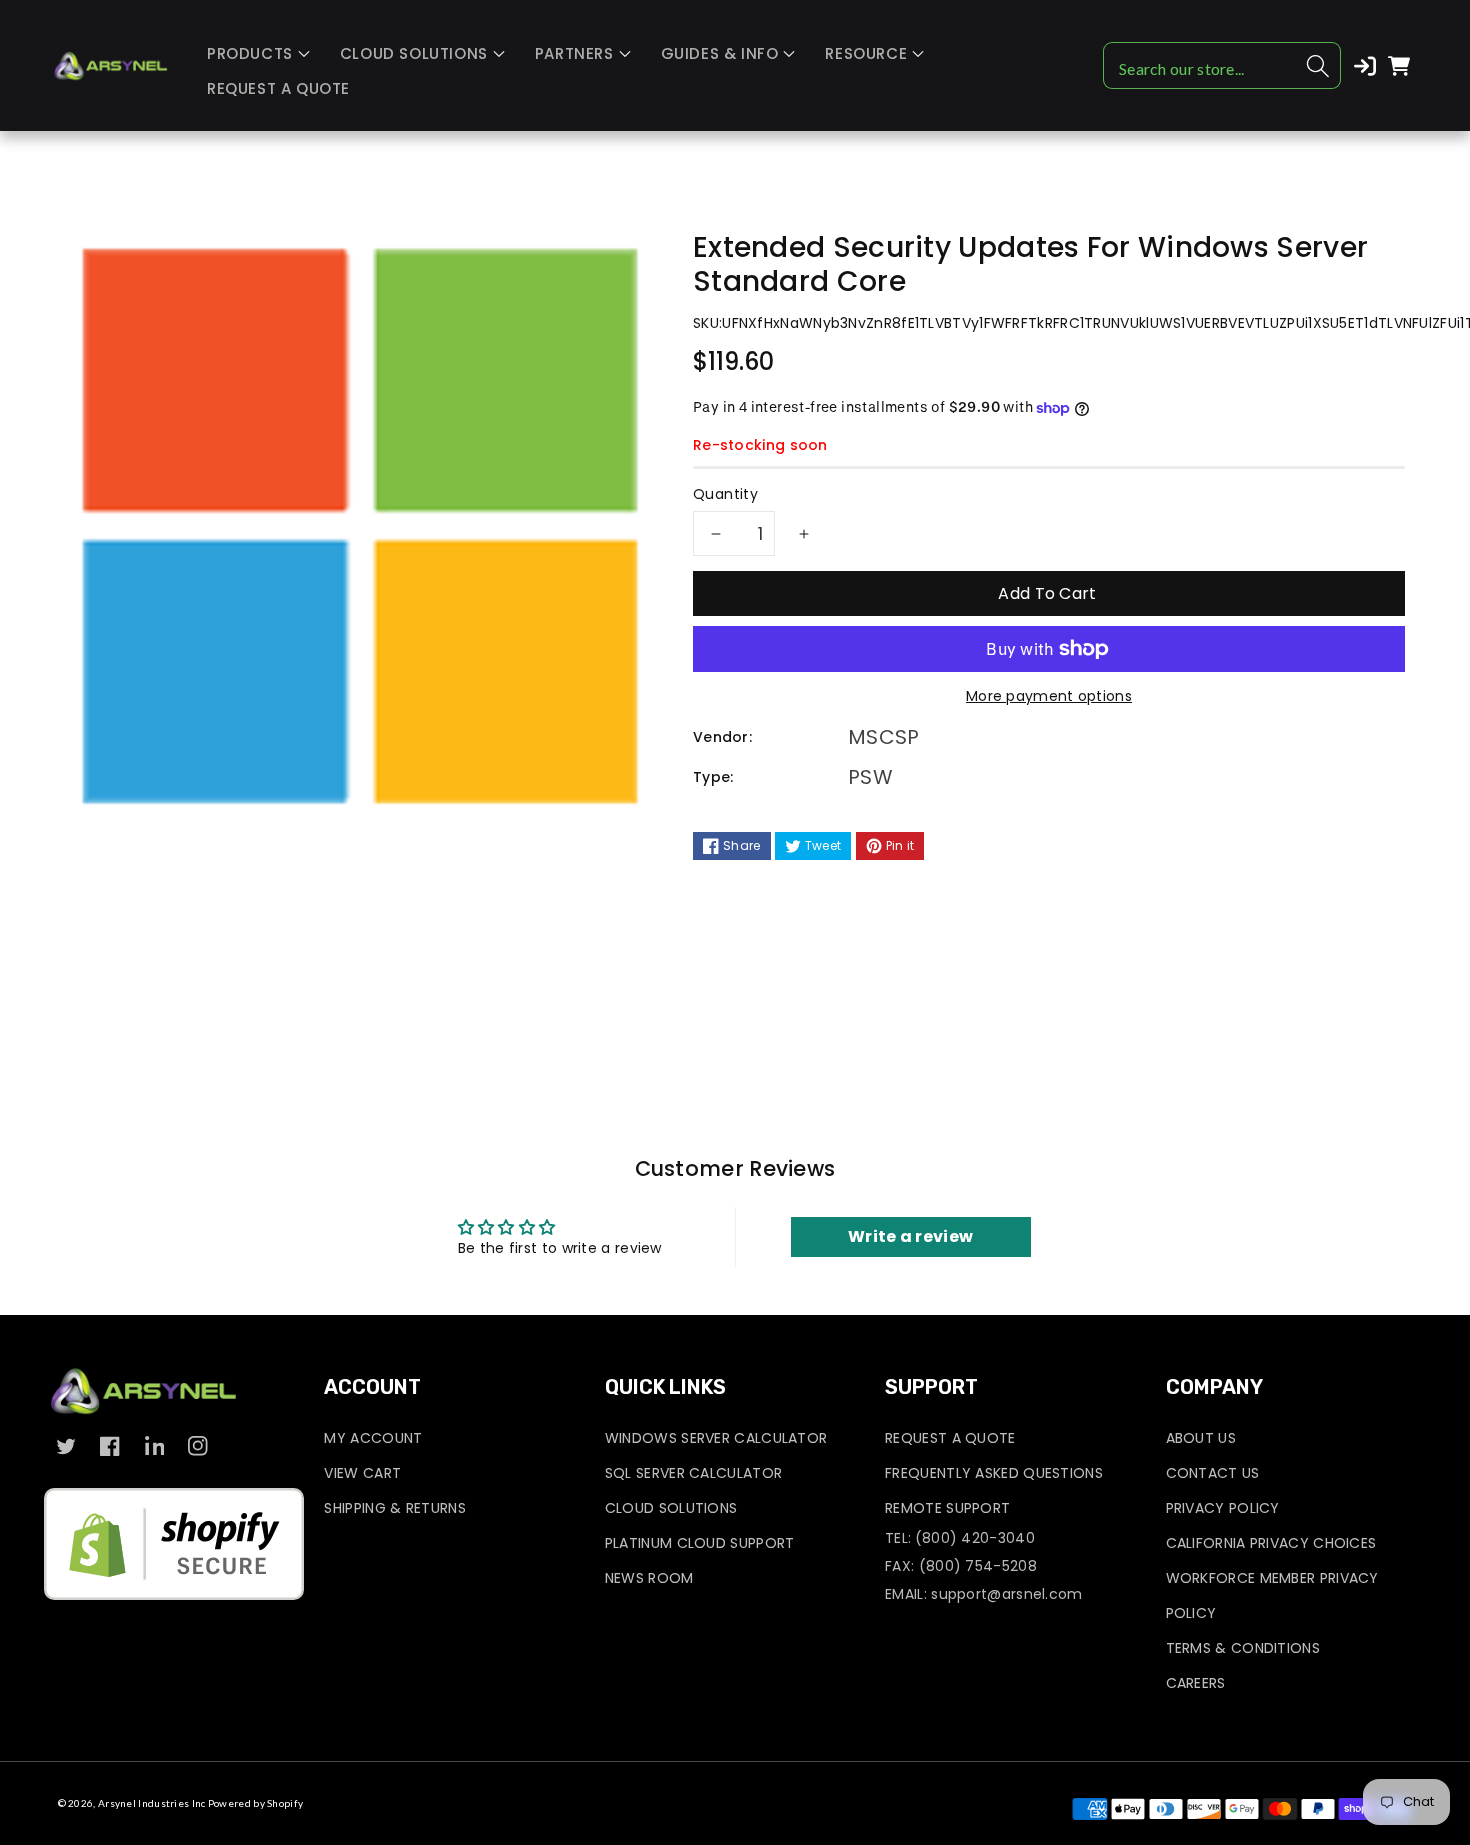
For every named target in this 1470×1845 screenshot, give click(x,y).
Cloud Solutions (671, 1508)
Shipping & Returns (394, 1508)
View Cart (362, 1473)
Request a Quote (950, 1438)
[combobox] (1222, 65)
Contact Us (1213, 1473)
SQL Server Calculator (693, 1473)
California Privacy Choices (1271, 1543)
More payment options (1049, 696)
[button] (258, 54)
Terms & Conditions (1243, 1648)
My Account (373, 1438)
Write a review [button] (910, 1236)
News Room (649, 1578)
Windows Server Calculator (716, 1438)
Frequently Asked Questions (994, 1473)
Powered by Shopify (255, 1803)
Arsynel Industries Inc (152, 1803)
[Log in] (1365, 66)
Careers (1196, 1683)
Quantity (725, 494)
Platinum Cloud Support (700, 1543)
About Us (1201, 1438)
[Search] (1318, 65)
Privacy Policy (1223, 1508)
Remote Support (947, 1508)
